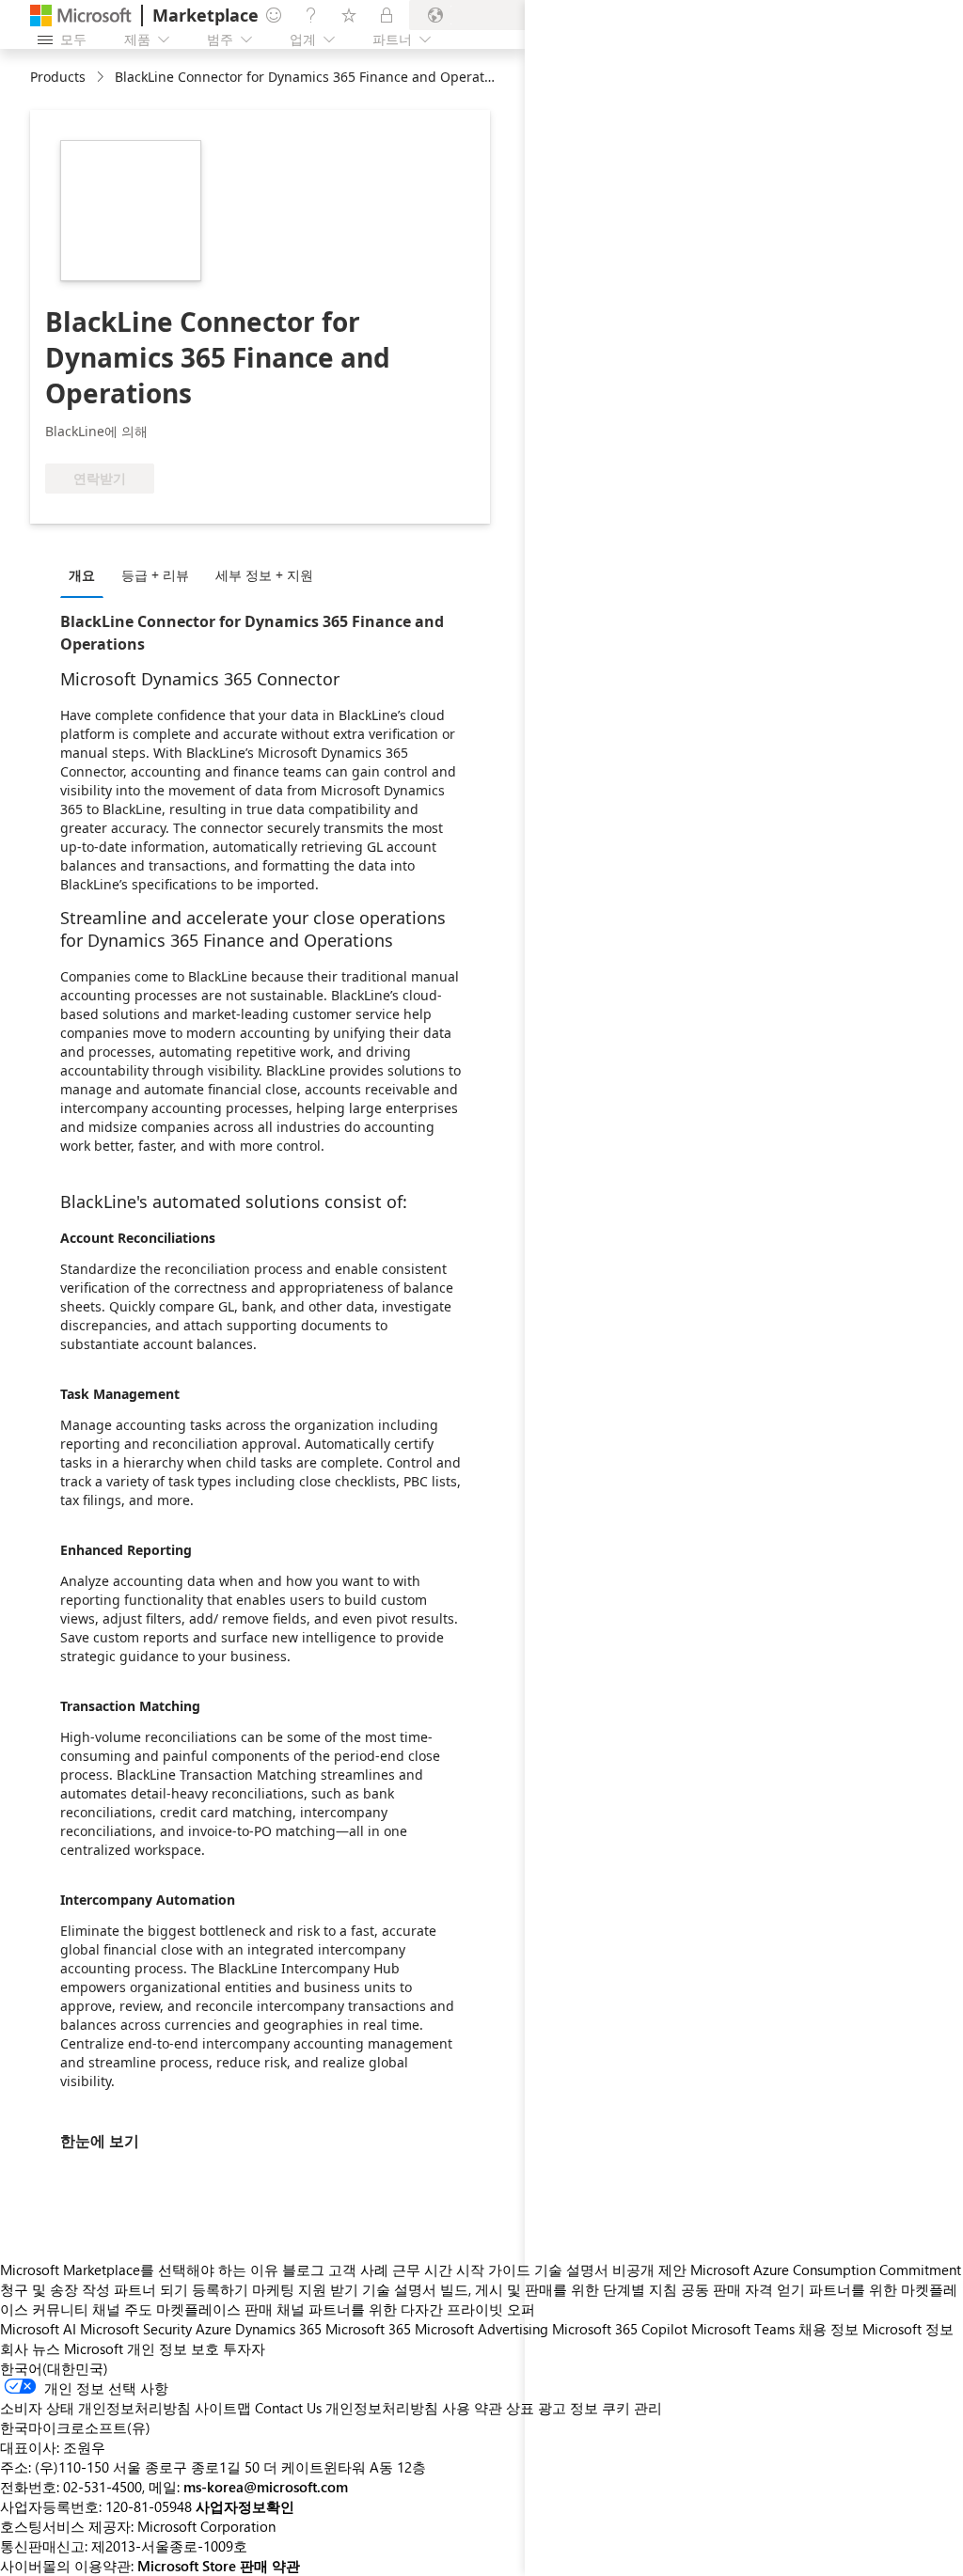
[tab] (87, 574)
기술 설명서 (399, 2289)
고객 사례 (358, 2270)
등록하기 (220, 2289)
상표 (520, 2408)
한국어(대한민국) (54, 2368)
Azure (213, 2329)
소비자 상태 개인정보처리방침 (95, 2408)
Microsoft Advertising (481, 2329)
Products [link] (58, 77)
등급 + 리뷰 (155, 575)
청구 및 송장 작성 (55, 2289)
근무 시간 (422, 2270)
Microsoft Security (136, 2329)
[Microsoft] (81, 16)
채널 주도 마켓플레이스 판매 (182, 2309)
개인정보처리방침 (382, 2408)
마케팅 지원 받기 (305, 2289)
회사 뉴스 (30, 2348)
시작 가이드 (493, 2270)
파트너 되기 (151, 2289)
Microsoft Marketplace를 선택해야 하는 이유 (139, 2270)
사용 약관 (472, 2408)
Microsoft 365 (368, 2329)
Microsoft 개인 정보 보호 (142, 2348)
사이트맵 (223, 2408)
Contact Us (288, 2408)
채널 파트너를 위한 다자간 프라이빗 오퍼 (406, 2309)
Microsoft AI (38, 2329)
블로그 (303, 2270)
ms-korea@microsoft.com (266, 2487)
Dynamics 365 (278, 2329)
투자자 (244, 2348)
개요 (82, 575)
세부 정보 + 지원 (264, 575)
